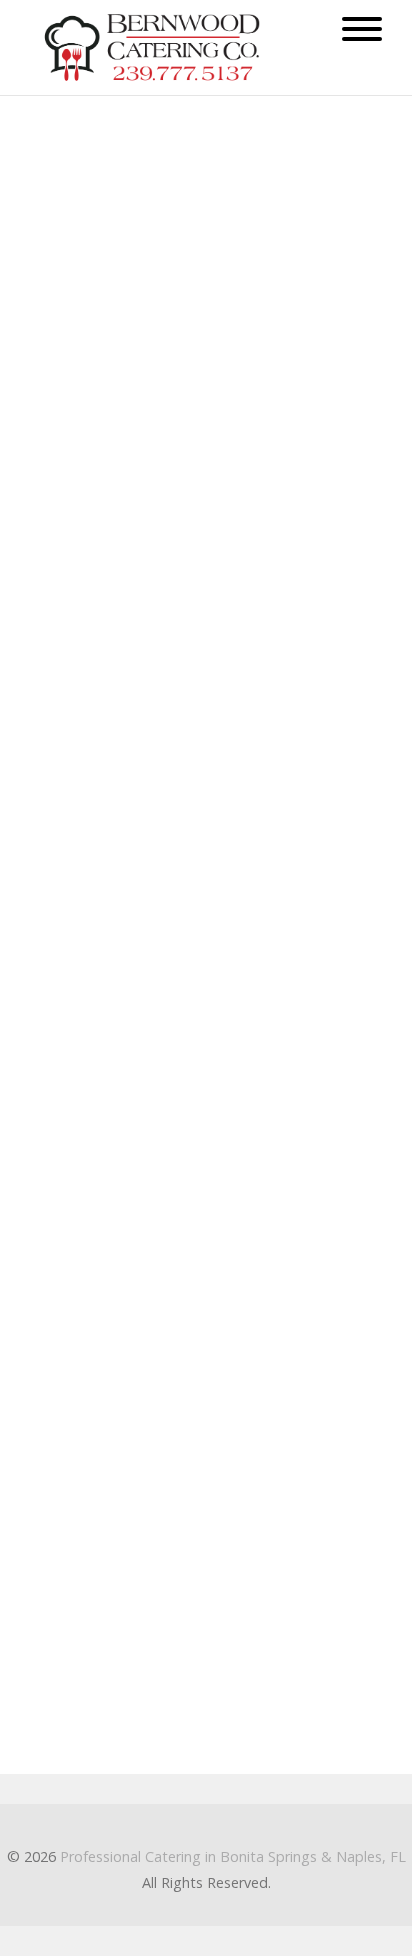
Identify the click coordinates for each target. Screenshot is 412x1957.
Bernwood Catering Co (105, 1397)
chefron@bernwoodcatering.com (138, 1526)
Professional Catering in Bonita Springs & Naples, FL (233, 1856)
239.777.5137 (73, 1603)
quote (228, 203)
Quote (234, 698)
